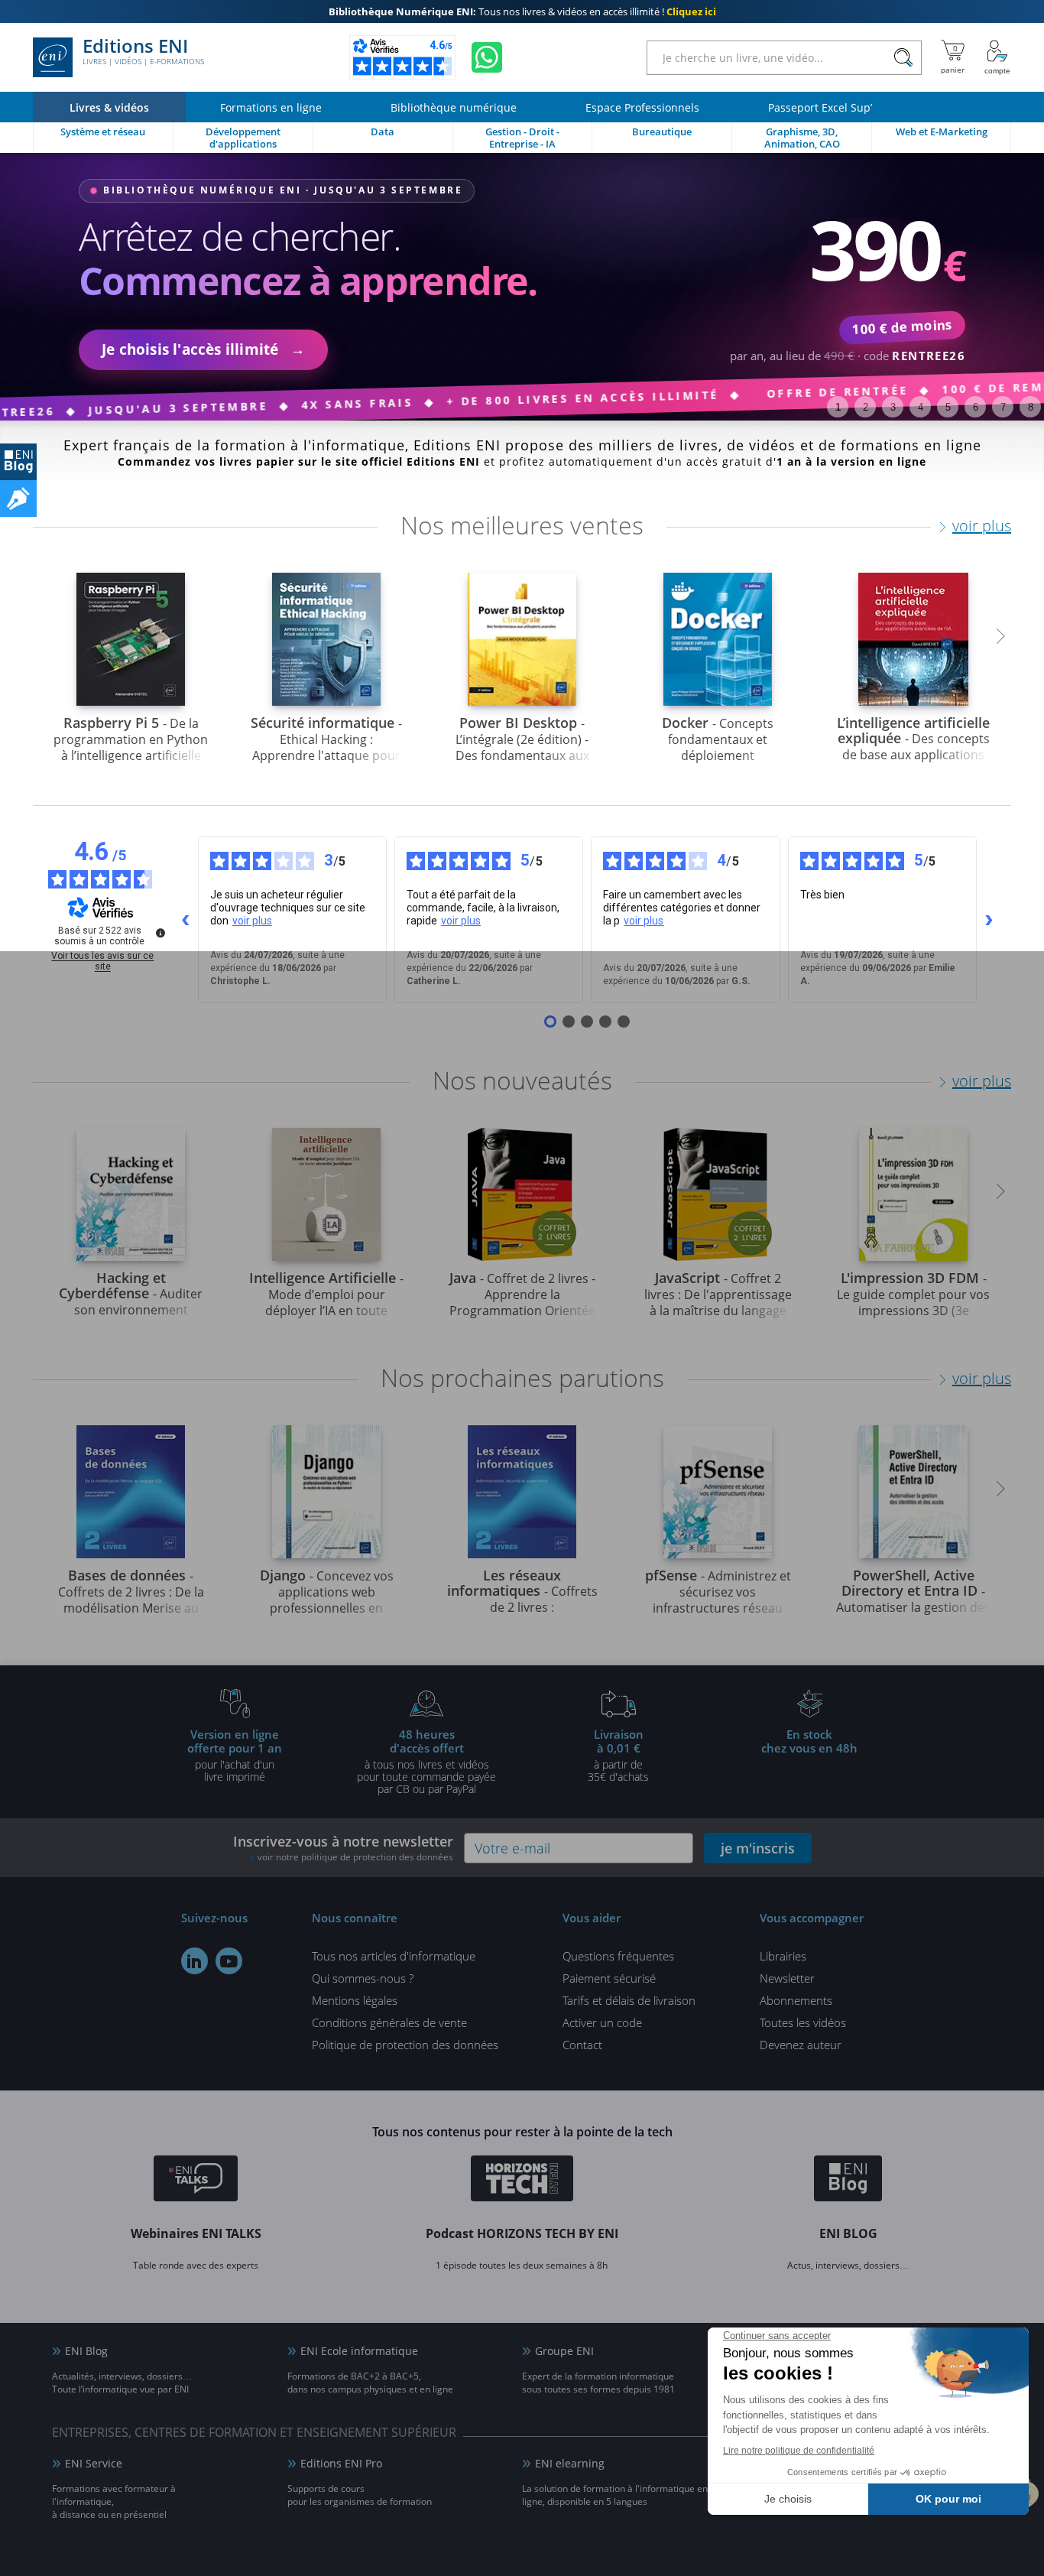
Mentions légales (355, 2000)
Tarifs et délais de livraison (629, 2000)
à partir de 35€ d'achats (618, 1755)
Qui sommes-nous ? (363, 1978)
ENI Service (94, 2463)
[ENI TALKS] (196, 2181)
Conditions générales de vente (389, 2022)
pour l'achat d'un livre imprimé (235, 1755)
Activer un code (602, 2022)
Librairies (783, 1956)
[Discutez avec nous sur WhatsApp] (487, 57)
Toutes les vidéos (803, 2022)
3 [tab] (893, 407)
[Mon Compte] (997, 57)
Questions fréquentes (618, 1956)
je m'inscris (758, 1848)
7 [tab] (1003, 407)
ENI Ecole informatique (359, 2351)
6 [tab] (976, 407)
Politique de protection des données (405, 2045)
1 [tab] (838, 407)
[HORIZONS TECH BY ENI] (522, 2181)
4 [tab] (921, 407)
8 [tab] (1031, 407)
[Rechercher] (903, 58)
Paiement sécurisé (609, 1978)
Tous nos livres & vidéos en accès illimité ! (522, 11)
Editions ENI (143, 52)
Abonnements (796, 2000)
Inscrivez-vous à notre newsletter (343, 1848)
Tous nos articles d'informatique (394, 1956)
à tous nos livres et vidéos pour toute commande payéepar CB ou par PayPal (426, 1761)
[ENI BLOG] (18, 462)
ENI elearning (570, 2463)
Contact (582, 2045)
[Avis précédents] (186, 920)
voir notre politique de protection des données (355, 1857)
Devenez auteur (801, 2045)
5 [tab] (948, 407)
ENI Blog (86, 2351)
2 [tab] (866, 407)
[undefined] (160, 933)
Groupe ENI (564, 2351)
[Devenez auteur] (18, 499)
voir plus (982, 526)
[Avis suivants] (989, 920)
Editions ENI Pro (341, 2463)
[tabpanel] (522, 287)
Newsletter (787, 1978)
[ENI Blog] (848, 2181)
